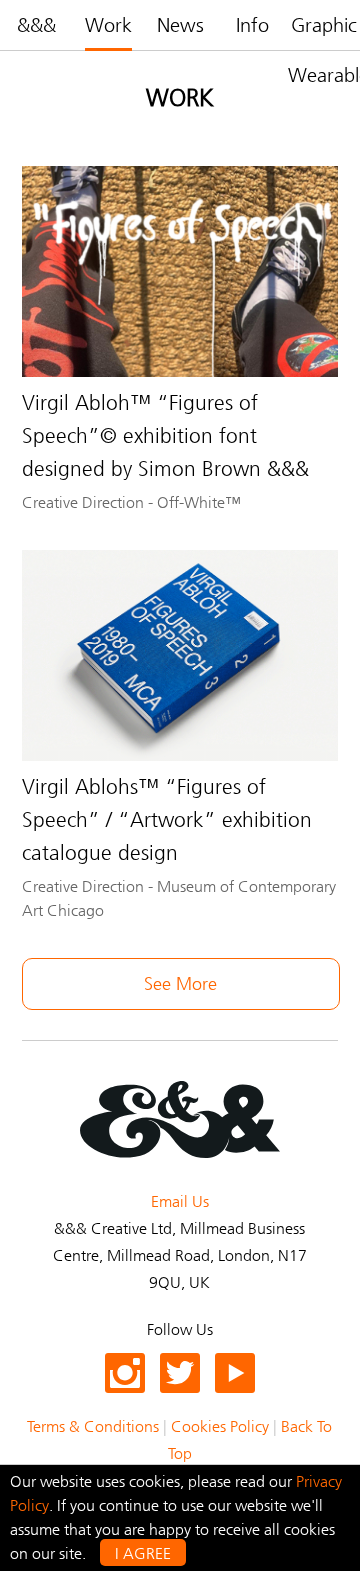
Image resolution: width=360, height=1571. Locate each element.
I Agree (143, 1553)
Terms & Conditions (93, 1426)
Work (108, 25)
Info (252, 25)
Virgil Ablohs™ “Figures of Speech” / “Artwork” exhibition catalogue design (167, 820)
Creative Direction (83, 502)
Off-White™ (199, 502)
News (180, 25)
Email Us (180, 1201)
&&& (36, 25)
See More (180, 984)
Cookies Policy (220, 1426)
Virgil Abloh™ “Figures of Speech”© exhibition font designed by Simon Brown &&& (165, 436)
